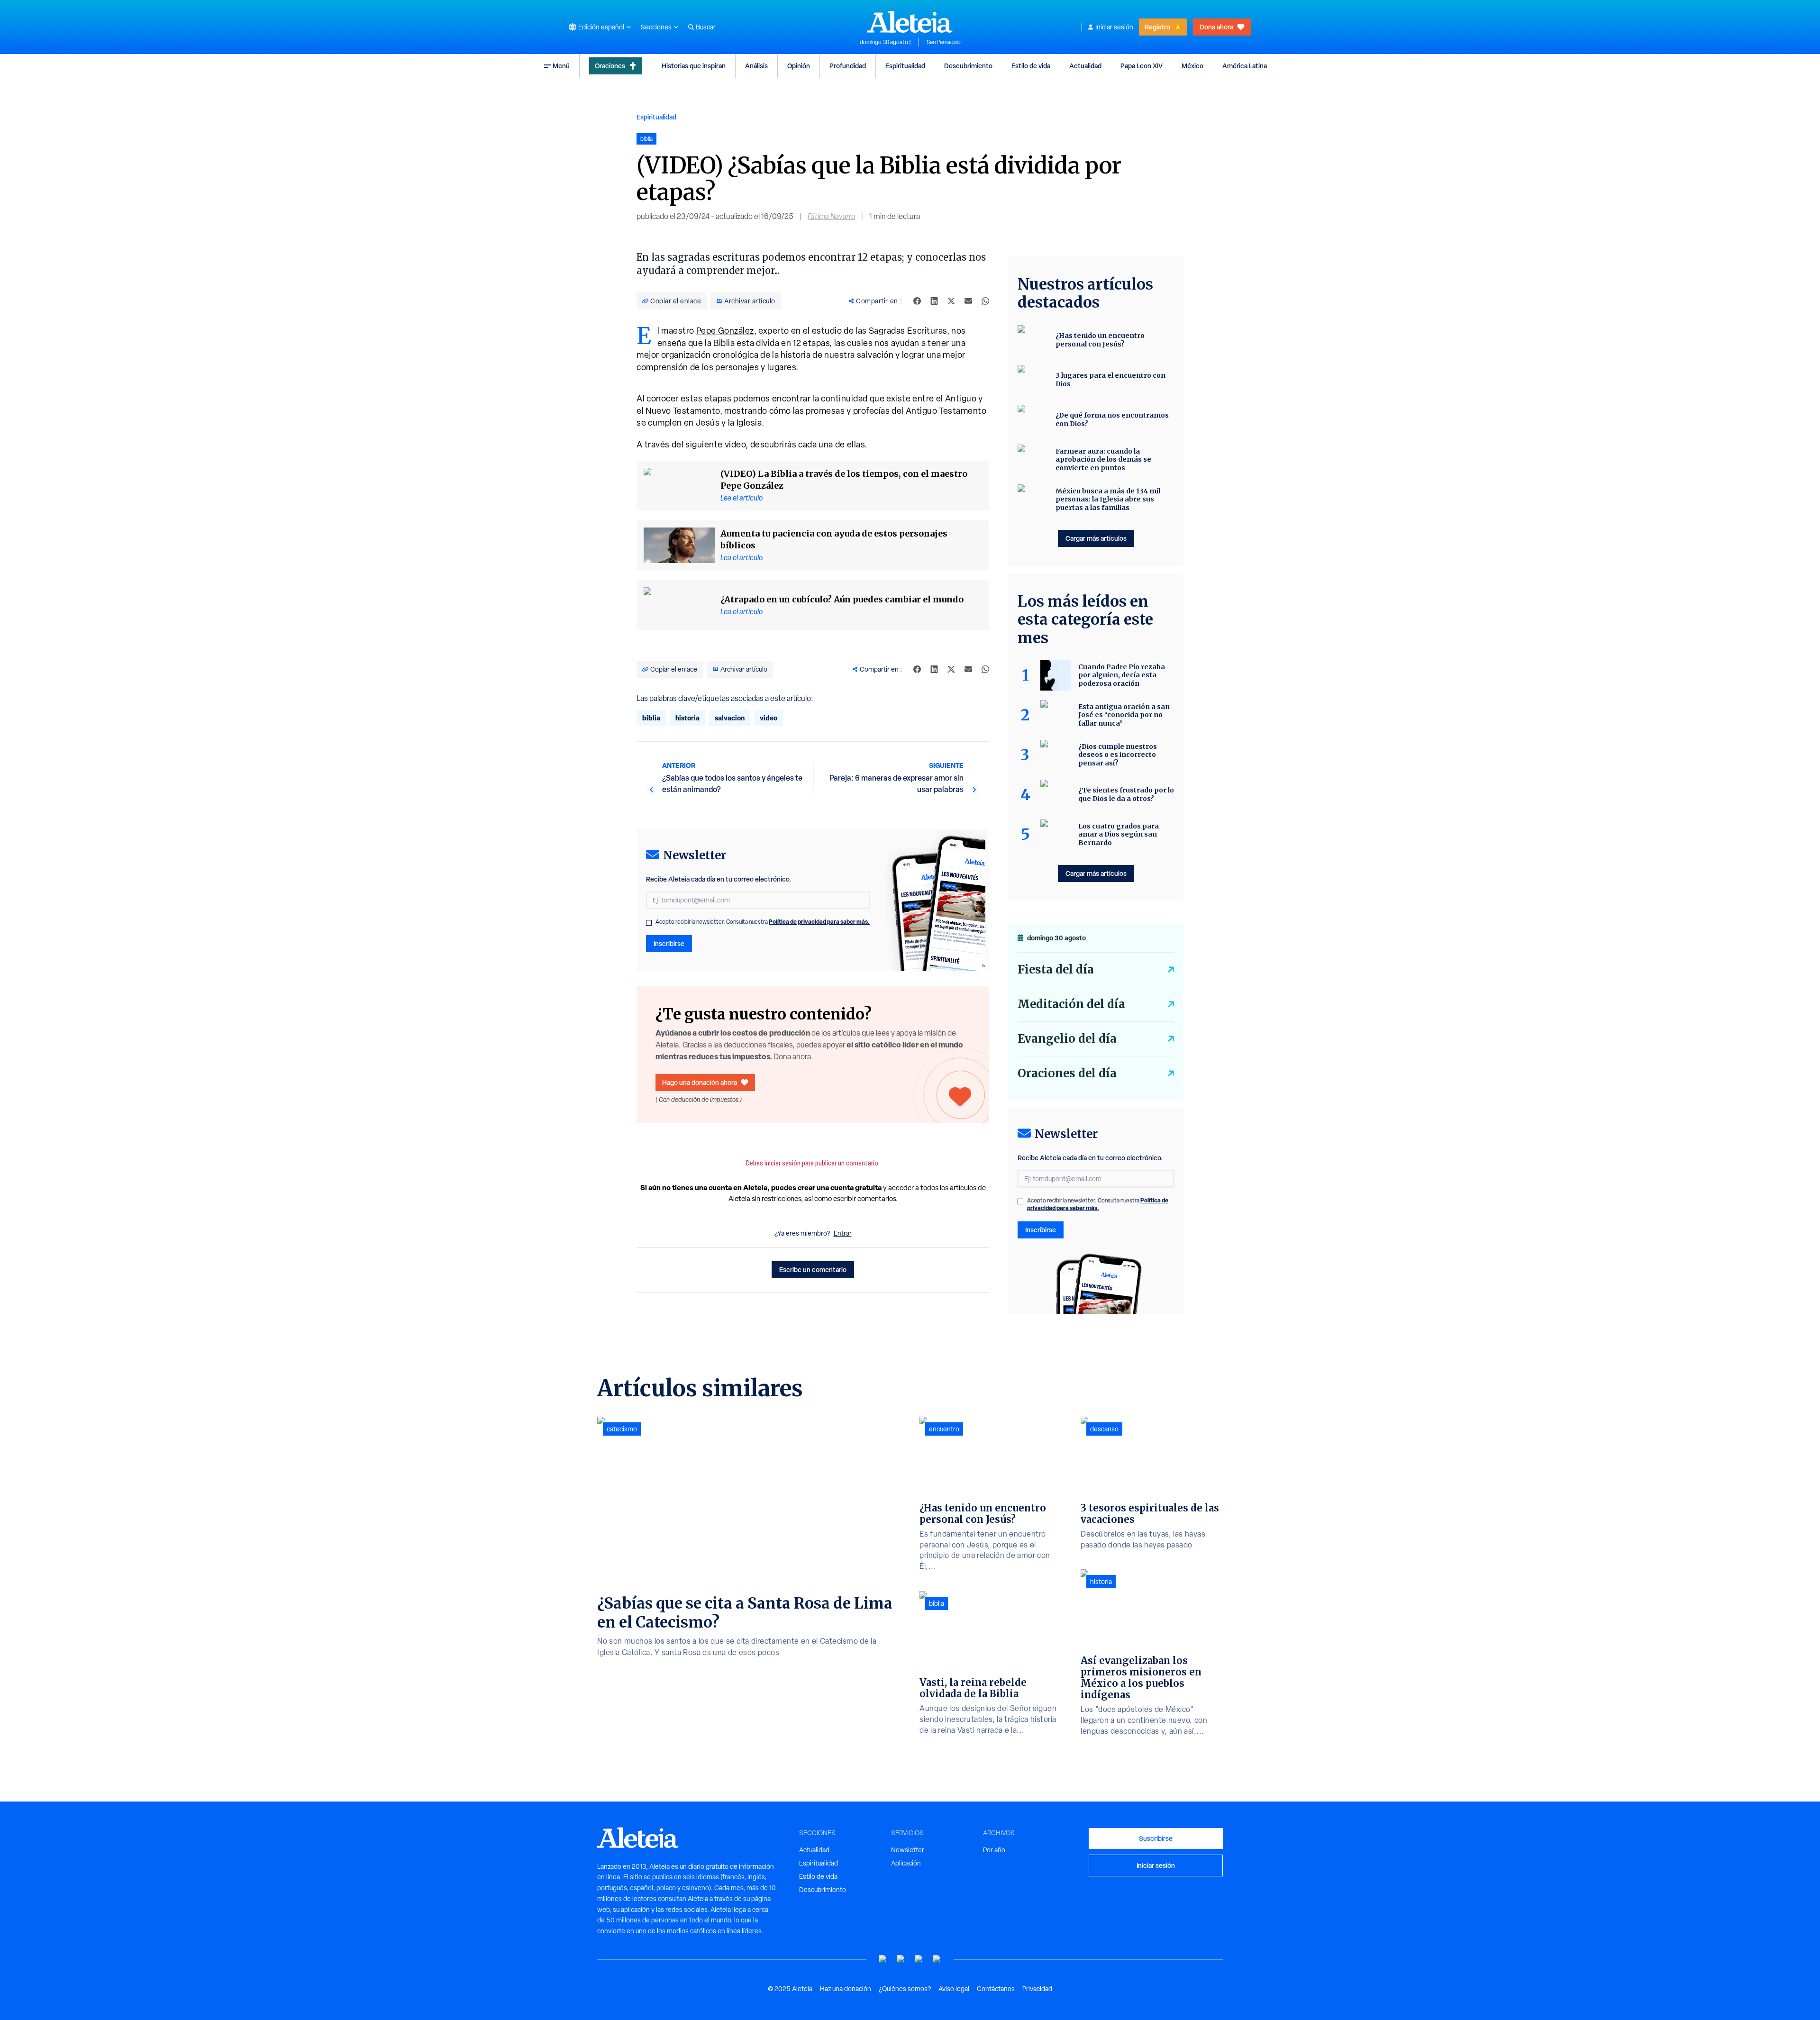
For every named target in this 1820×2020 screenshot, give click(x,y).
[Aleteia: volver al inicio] (910, 22)
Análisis (756, 66)
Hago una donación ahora (700, 1082)
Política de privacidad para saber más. (819, 922)
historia (687, 718)
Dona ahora (1216, 27)
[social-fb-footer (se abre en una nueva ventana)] (901, 1959)
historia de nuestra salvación (837, 355)
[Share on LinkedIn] (934, 301)
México (1192, 66)
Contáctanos (996, 1989)
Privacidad (1037, 1989)
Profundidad (848, 66)
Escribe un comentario (813, 1269)
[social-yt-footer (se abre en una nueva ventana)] (883, 1959)
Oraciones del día (1067, 1073)
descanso (1104, 1429)
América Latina (1245, 66)
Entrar (843, 1233)
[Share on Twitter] (951, 301)
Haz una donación (846, 1989)
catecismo (622, 1429)
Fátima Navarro (831, 216)
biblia (651, 718)
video (769, 718)
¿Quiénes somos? (905, 1989)
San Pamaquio (944, 42)
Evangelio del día (1067, 1039)
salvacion (730, 718)
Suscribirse (1156, 1838)
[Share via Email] (968, 301)
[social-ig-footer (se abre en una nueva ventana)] (937, 1959)
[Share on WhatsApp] (985, 301)
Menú (561, 66)
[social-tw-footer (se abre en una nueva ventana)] (919, 1959)
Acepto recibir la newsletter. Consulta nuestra (763, 922)
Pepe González (725, 331)
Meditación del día (1071, 1004)
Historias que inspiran (694, 66)
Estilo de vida (1031, 66)
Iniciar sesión (1114, 27)
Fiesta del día (1056, 969)
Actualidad (1085, 66)
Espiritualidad (905, 66)
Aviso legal (954, 1989)
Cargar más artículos (1096, 538)
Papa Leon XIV (1142, 66)
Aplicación (906, 1863)
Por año (994, 1850)
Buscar (706, 27)
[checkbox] (649, 923)
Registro (1157, 27)
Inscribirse (669, 943)
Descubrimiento (968, 66)
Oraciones (610, 66)
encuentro (944, 1429)
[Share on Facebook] (917, 301)
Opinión (799, 66)
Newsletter (908, 1850)
